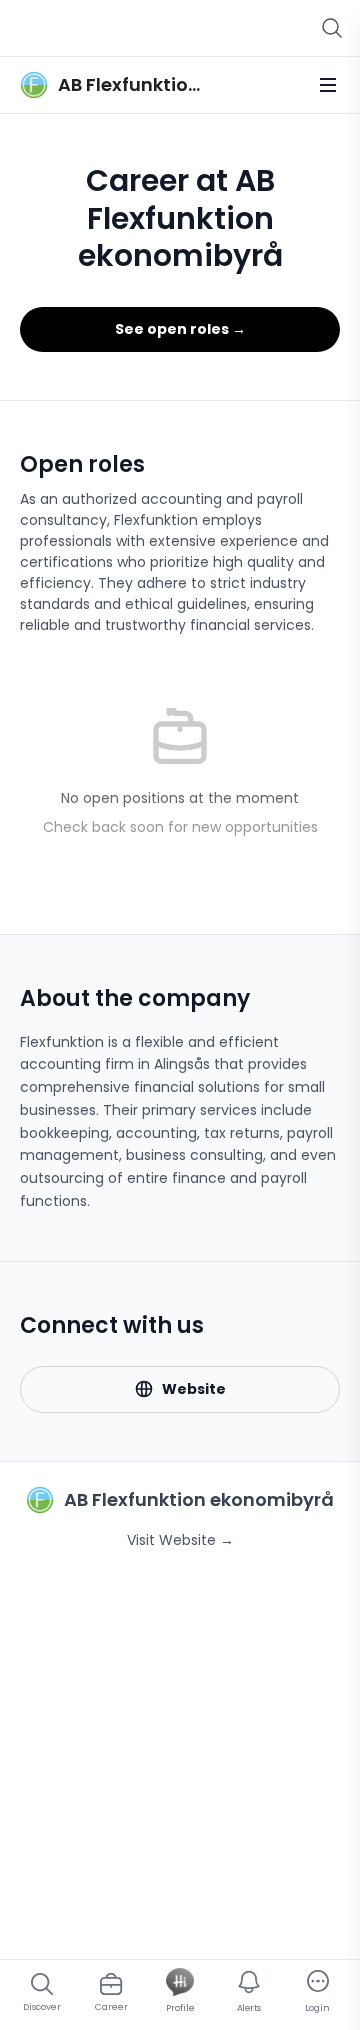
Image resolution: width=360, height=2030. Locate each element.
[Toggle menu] (328, 85)
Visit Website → (180, 1540)
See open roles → (180, 329)
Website (194, 1389)
